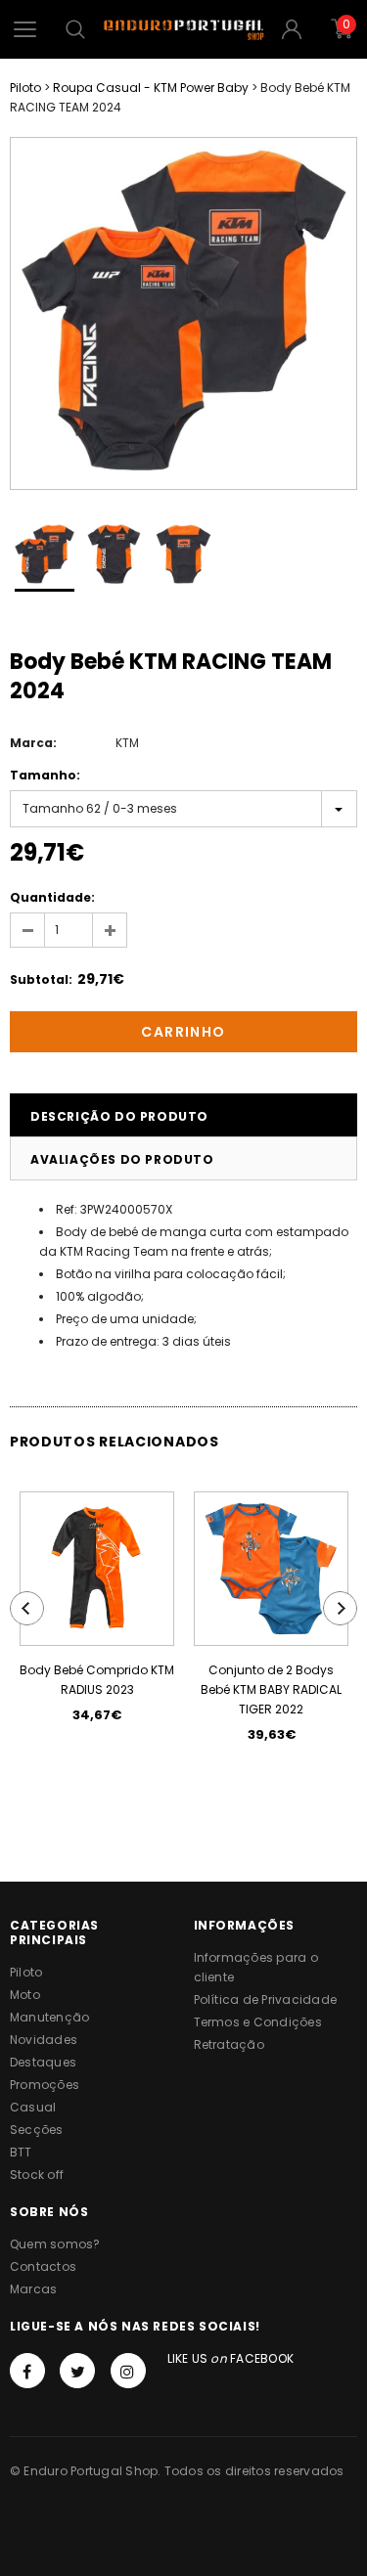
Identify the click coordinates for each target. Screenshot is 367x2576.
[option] (183, 313)
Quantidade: (52, 897)
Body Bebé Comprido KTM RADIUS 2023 (97, 1680)
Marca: (33, 743)
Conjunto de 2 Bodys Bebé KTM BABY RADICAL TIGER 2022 (271, 1689)
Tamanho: (45, 775)
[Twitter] (77, 2371)
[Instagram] (128, 2371)
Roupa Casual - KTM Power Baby (151, 88)
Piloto (25, 88)
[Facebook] (27, 2371)
